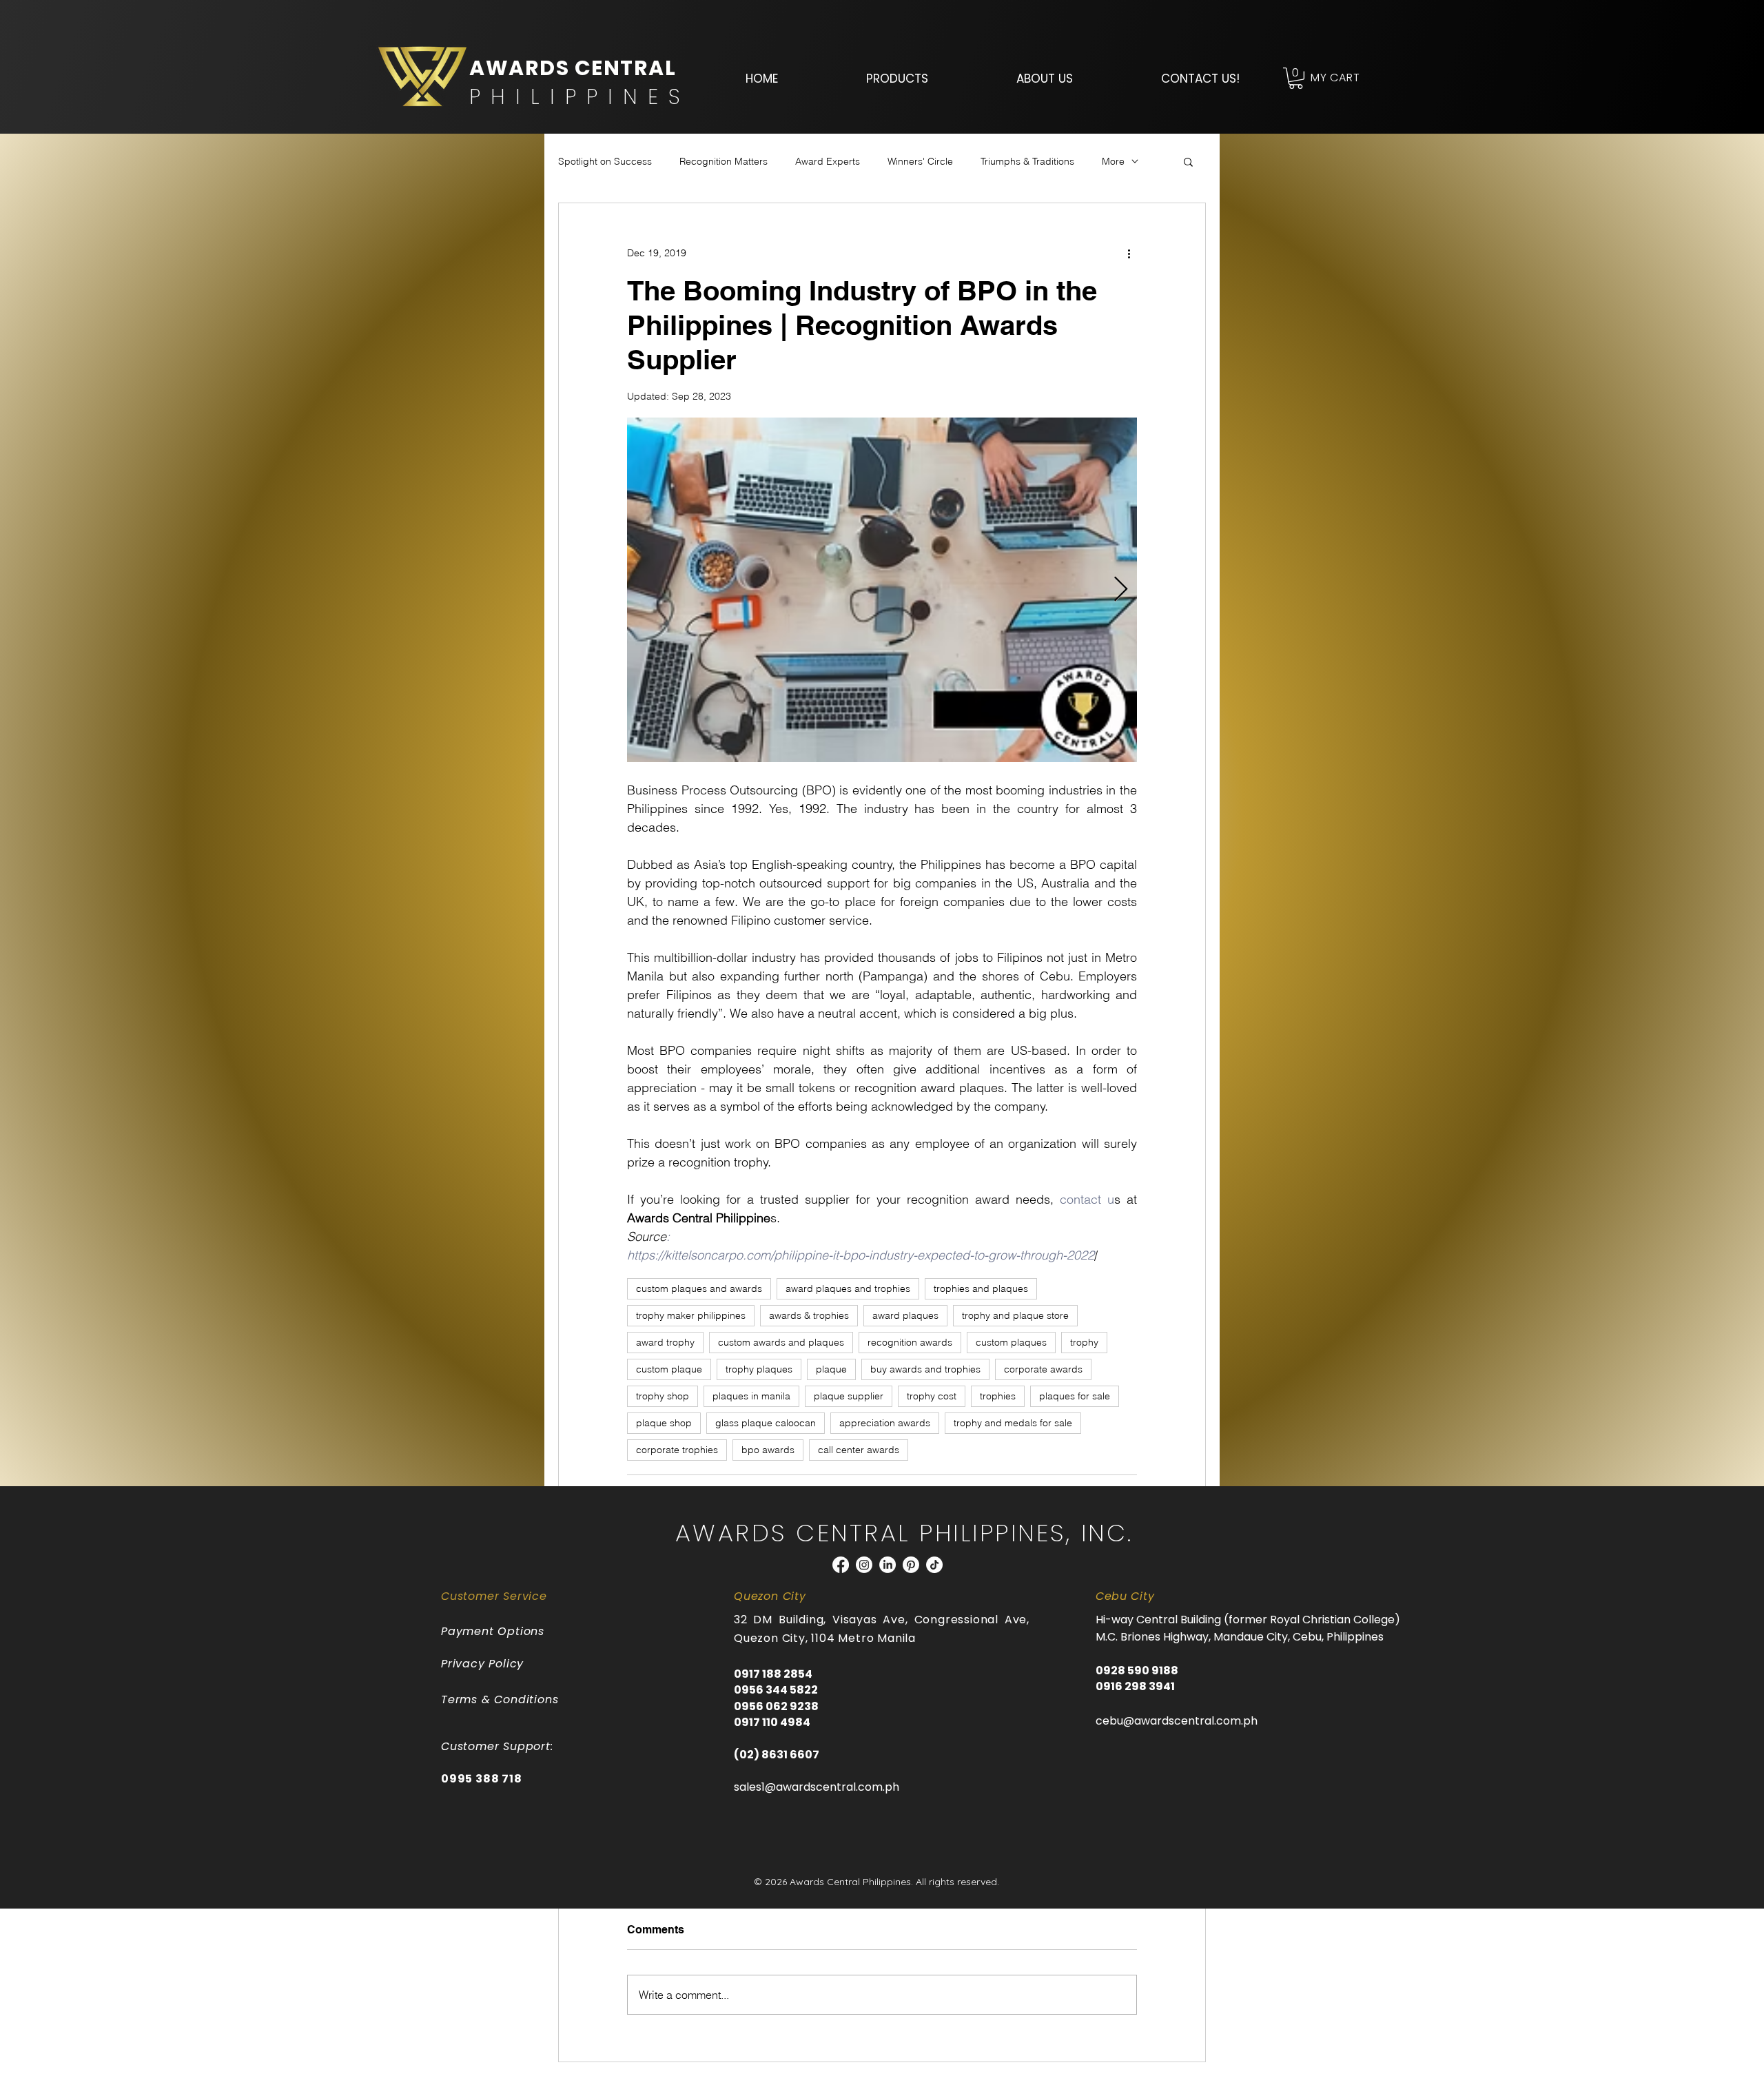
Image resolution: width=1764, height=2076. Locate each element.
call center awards (859, 1450)
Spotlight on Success (605, 161)
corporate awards (1043, 1369)
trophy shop (663, 1396)
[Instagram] (864, 1565)
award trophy (665, 1342)
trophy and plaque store (1015, 1315)
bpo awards (768, 1450)
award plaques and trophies (848, 1288)
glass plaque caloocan (766, 1423)
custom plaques (1011, 1342)
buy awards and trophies (925, 1369)
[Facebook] (841, 1565)
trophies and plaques (981, 1288)
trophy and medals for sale (1013, 1423)
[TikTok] (934, 1565)
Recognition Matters (724, 161)
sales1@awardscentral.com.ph (817, 1787)
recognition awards (910, 1342)
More (1113, 161)
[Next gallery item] (1121, 590)
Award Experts (828, 161)
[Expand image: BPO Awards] (882, 590)
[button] (897, 79)
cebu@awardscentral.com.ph (1177, 1721)
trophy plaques (759, 1369)
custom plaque (669, 1369)
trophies (998, 1396)
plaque (831, 1369)
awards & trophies (809, 1315)
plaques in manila (751, 1396)
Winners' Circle (920, 161)
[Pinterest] (911, 1565)
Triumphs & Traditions (1027, 161)
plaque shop (664, 1423)
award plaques (905, 1315)
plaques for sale (1075, 1396)
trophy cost (932, 1396)
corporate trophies (677, 1450)
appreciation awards (885, 1423)
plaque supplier (849, 1396)
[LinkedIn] (888, 1565)
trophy (1084, 1342)
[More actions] (1129, 253)
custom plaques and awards (699, 1288)
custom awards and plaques (781, 1342)
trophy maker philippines (691, 1315)
